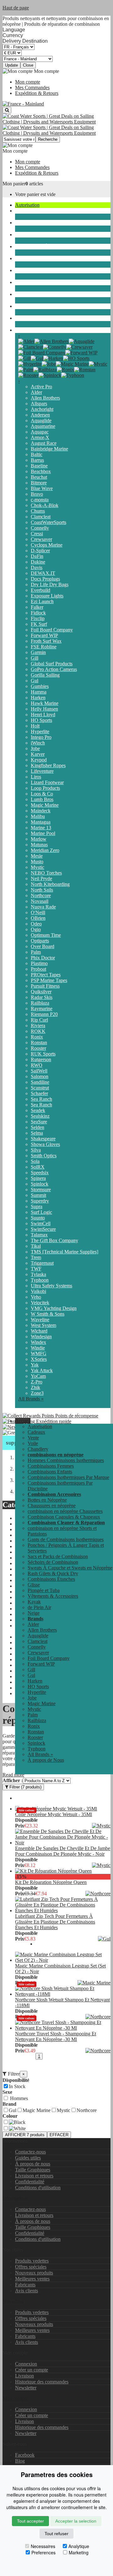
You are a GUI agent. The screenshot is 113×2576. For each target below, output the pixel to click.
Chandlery (25, 223)
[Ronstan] (85, 370)
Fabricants (25, 2285)
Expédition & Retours (37, 93)
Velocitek (40, 1303)
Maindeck (41, 811)
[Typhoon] (73, 375)
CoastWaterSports (48, 522)
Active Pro (41, 387)
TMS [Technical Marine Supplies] (65, 1252)
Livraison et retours (34, 2176)
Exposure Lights (47, 596)
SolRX (38, 1167)
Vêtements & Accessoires (40, 282)
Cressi (37, 534)
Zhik (35, 1387)
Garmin (38, 652)
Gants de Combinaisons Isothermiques (66, 1539)
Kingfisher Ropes (48, 765)
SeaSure (39, 1122)
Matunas (39, 845)
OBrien (38, 918)
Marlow (39, 839)
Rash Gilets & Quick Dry (53, 1573)
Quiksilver (41, 992)
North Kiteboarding (50, 884)
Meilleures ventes (32, 2279)
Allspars (39, 404)
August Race (44, 443)
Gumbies (40, 686)
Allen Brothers (45, 398)
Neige (21, 318)
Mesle (37, 856)
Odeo (36, 924)
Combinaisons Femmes (51, 1466)
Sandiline (40, 1082)
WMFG (39, 1353)
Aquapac (40, 432)
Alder (36, 392)
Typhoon (40, 1280)
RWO (37, 1065)
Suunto (38, 1218)
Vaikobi (38, 1291)
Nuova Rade (43, 907)
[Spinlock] (50, 375)
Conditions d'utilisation (38, 2188)
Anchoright (42, 409)
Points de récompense (76, 1416)
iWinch (38, 743)
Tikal (36, 1246)
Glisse (21, 258)
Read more (13, 1775)
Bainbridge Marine (49, 449)
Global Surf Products (52, 664)
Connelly (40, 528)
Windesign (41, 1337)
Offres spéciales (31, 2267)
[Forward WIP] (81, 353)
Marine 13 (41, 828)
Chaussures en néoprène (52, 1506)
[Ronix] (65, 370)
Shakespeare (43, 1139)
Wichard (39, 1331)
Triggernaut (42, 1263)
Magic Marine (45, 805)
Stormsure (41, 1190)
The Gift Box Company (54, 1240)
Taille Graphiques (33, 2170)
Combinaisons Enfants (50, 1472)
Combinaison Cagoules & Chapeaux (64, 1517)
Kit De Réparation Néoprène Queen (51, 1882)
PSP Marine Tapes (49, 980)
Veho (36, 1297)
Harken (38, 698)
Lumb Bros (42, 799)
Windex (38, 1342)
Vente (33, 1438)
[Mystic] (98, 364)
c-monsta (40, 500)
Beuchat (39, 477)
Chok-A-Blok (45, 505)
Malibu (38, 816)
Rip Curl (39, 1020)
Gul (35, 681)
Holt (35, 726)
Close (28, 65)
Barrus (37, 460)
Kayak (22, 294)
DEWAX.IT (43, 573)
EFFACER (59, 2135)
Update (11, 65)
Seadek (38, 1110)
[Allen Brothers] (52, 341)
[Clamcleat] (31, 347)
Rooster (38, 1048)
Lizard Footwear (47, 782)
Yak (35, 1365)
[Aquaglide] (82, 341)
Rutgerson (41, 1059)
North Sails (42, 890)
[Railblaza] (45, 370)
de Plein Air (27, 306)
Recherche (48, 139)
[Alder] (26, 341)
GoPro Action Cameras (54, 669)
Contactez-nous (30, 2152)
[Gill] (24, 358)
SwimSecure (43, 1229)
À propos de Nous (46, 1760)
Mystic (38, 867)
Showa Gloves (45, 1144)
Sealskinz (40, 1116)
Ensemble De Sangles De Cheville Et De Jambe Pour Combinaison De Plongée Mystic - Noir (63, 1851)
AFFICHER (25, 2135)
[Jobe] (49, 364)
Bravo (37, 494)
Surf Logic (41, 1212)
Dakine (38, 562)
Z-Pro (37, 1382)
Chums (38, 511)
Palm (36, 952)
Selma (37, 1133)
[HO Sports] (76, 358)
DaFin (37, 556)
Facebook (25, 2455)
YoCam (38, 1376)
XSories (39, 1359)
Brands (22, 330)
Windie (38, 1348)
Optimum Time (46, 935)
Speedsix (40, 1173)
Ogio (36, 929)
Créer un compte (32, 2370)
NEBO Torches (46, 873)
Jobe (35, 748)
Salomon (40, 1076)
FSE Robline (44, 647)
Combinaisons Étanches (39, 246)
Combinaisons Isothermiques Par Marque (68, 1477)
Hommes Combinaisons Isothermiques (66, 1460)
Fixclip (38, 618)
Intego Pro (41, 737)
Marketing (79, 2552)
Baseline (39, 466)
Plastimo (39, 963)
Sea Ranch (41, 1099)
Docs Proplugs (45, 579)
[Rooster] (28, 375)
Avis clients (27, 2291)
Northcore (41, 895)
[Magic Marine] (72, 364)
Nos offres (13, 2301)
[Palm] (26, 370)
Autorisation (27, 205)
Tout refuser (56, 2534)
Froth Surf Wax (46, 641)
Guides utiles (28, 2158)
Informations (15, 2198)
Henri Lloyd (43, 715)
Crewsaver (41, 539)
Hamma (39, 692)
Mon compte (28, 82)
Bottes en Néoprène (47, 1500)
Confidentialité (30, 2182)
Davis (37, 568)
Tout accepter (30, 2521)
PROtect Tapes (46, 975)
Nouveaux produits (34, 2273)
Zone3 (37, 1393)
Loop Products (45, 788)
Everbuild (40, 590)
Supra (37, 1206)
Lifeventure (42, 771)
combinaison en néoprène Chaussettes (65, 1511)
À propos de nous (33, 2164)
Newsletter (26, 2388)
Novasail (40, 901)
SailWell (39, 1071)
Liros (36, 777)
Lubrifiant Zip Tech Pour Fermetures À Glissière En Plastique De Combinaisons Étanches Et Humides (55, 1922)
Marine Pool (43, 833)
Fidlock (38, 613)
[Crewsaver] (79, 347)
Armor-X (40, 437)
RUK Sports (43, 1054)
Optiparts (40, 941)
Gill (35, 658)
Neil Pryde (41, 879)
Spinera (38, 1178)
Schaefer (39, 1093)
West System (43, 1325)
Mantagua (41, 822)
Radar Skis (42, 997)
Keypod (39, 760)
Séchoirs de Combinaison (53, 1562)
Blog (20, 2461)
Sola (35, 1161)
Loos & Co (42, 794)
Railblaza (40, 1003)
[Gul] (37, 358)
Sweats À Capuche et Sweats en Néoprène (70, 1568)
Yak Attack (42, 1370)
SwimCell (41, 1223)
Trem (36, 1257)
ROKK (38, 1031)
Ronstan (39, 1042)
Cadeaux (36, 1432)
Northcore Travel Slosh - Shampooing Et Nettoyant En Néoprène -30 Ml (56, 2036)
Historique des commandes (42, 2382)
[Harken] (53, 358)
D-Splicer (40, 551)
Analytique (79, 2546)
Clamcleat (41, 517)
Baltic (37, 454)
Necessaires (43, 2546)
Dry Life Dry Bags (50, 584)
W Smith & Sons (48, 1314)
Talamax (39, 1235)
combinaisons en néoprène (41, 235)
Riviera (38, 1026)
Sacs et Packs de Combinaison (58, 1556)
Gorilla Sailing (45, 675)
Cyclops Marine (47, 545)
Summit (38, 1195)
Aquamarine (43, 426)
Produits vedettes (32, 2261)
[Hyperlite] (30, 364)
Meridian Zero (45, 850)
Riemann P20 (44, 1014)
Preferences (43, 2552)
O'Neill (38, 912)
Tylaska (38, 1274)
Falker (37, 607)
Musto (37, 862)
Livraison (24, 2376)
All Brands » (31, 1399)
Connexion (26, 2364)
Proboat (38, 969)
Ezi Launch (42, 601)
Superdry (40, 1201)
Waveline (40, 1320)
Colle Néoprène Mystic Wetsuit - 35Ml (54, 1814)
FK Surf (39, 624)
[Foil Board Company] (42, 353)
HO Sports (41, 720)
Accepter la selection (76, 2521)
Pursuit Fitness (45, 986)
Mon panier (14, 184)
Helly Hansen (44, 709)
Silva (36, 1150)
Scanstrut (40, 1088)
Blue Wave (42, 488)
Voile (20, 211)
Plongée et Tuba (31, 270)
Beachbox (41, 471)
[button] (23, 1421)
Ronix (37, 1037)
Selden (38, 1127)
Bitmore (39, 483)
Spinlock (40, 1184)
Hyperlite (40, 731)
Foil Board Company (52, 630)
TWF (36, 1269)
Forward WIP (44, 635)
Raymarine (42, 1009)
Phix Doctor (43, 958)
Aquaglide (41, 420)
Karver (38, 754)
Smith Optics (44, 1156)
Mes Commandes (32, 87)
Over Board (43, 946)
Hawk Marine (45, 703)
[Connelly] (55, 347)
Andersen (40, 415)
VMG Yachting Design (54, 1308)
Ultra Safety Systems (51, 1286)
